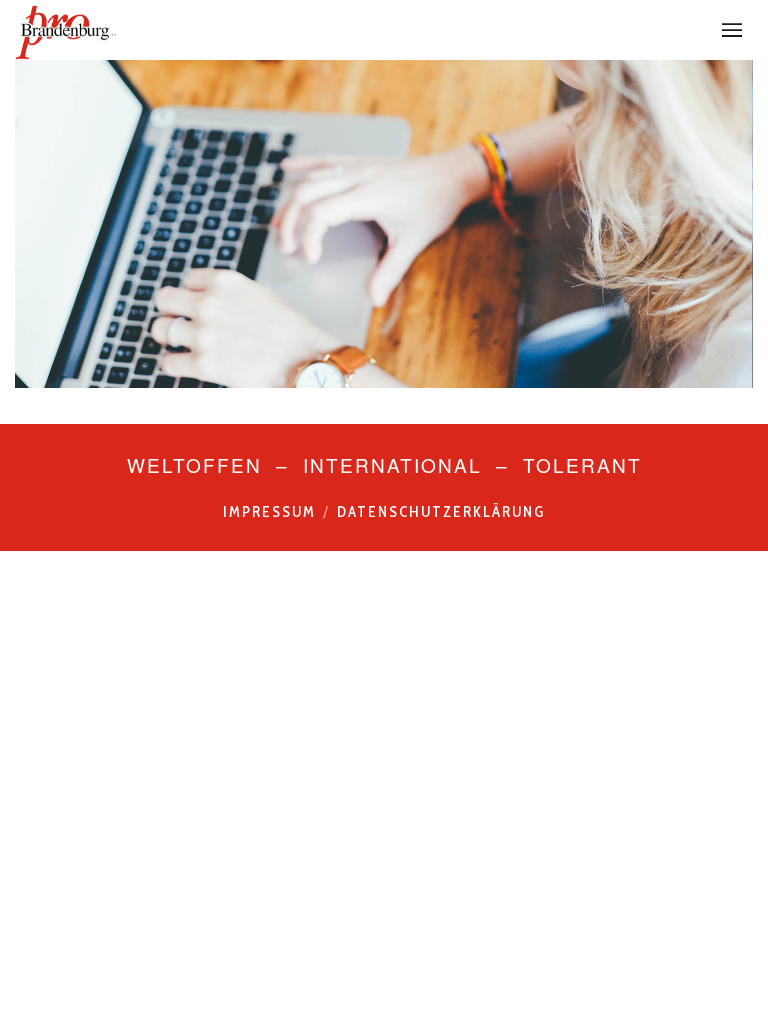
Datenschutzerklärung (441, 512)
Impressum (269, 512)
